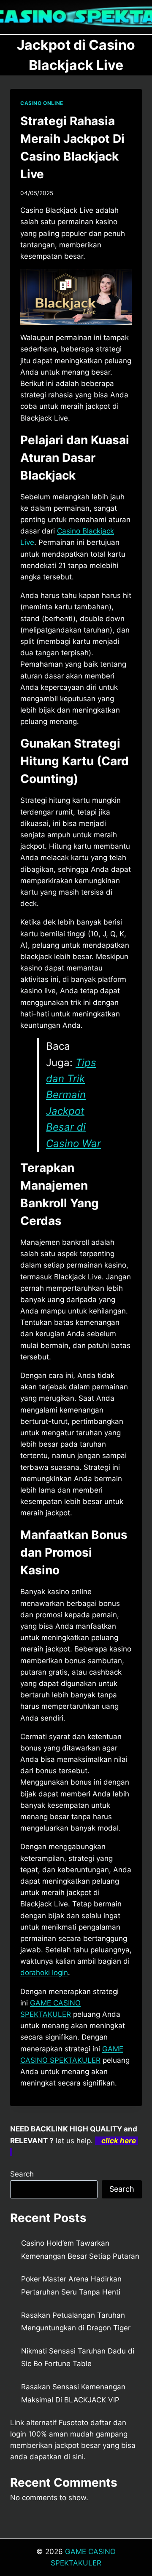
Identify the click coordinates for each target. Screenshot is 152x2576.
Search (22, 2174)
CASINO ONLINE (42, 103)
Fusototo (73, 2423)
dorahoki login (44, 1973)
